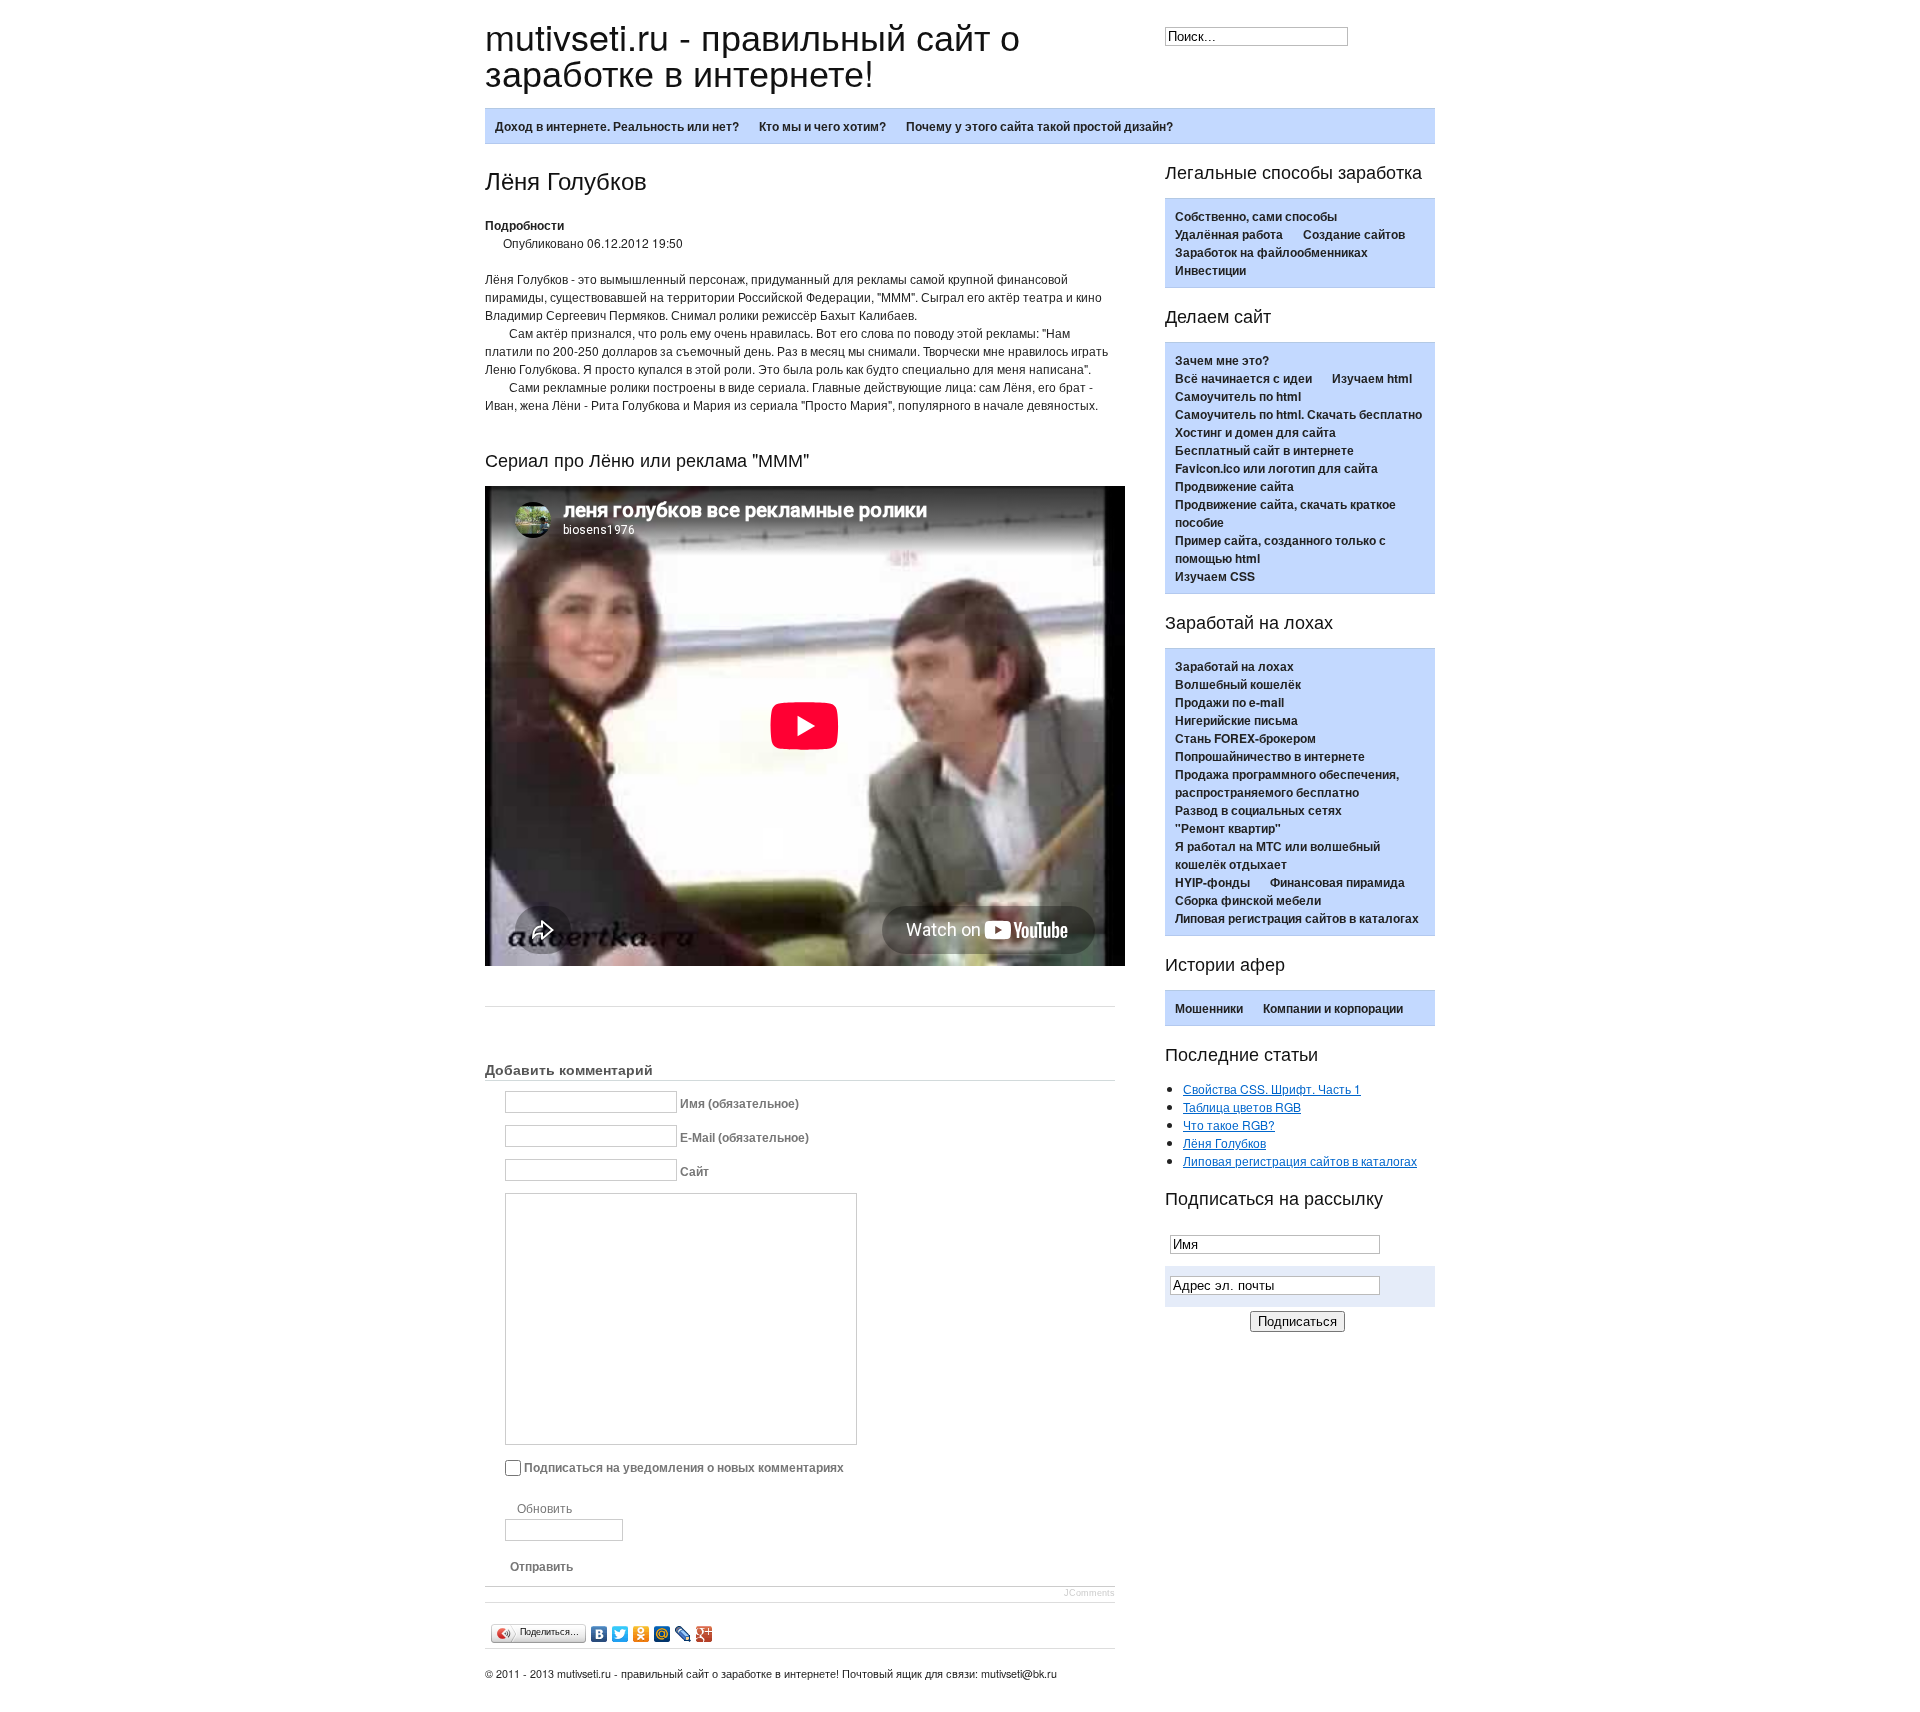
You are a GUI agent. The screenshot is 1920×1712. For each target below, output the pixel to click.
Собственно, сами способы (1256, 216)
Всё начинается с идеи (1243, 378)
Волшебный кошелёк (1238, 684)
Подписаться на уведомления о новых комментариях (684, 1468)
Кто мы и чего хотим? (822, 126)
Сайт (694, 1171)
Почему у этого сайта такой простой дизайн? (1039, 126)
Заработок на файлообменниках (1271, 252)
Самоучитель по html (1238, 396)
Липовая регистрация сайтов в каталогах (1297, 918)
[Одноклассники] (641, 1634)
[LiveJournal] (683, 1634)
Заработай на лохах (1234, 666)
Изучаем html (1372, 378)
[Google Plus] (704, 1634)
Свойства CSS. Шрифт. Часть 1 (1272, 1088)
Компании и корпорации (1333, 1008)
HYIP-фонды (1212, 882)
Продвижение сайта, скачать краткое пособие (1285, 513)
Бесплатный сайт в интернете (1264, 450)
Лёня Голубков (1224, 1142)
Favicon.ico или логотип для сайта (1276, 468)
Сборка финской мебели (1248, 900)
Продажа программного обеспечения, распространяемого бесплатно (1287, 783)
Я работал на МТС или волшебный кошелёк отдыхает (1277, 855)
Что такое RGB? (1229, 1124)
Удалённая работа (1229, 234)
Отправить (541, 1567)
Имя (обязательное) (739, 1103)
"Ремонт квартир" (1228, 828)
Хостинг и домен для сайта (1255, 432)
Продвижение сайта (1234, 486)
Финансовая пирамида (1337, 882)
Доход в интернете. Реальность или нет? (617, 126)
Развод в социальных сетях (1258, 810)
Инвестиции (1210, 270)
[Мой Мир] (662, 1634)
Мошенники (1209, 1008)
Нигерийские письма (1236, 720)
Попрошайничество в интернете (1270, 756)
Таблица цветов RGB (1242, 1106)
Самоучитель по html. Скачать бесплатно (1298, 414)
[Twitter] (620, 1634)
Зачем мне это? (1222, 360)
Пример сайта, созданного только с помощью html (1280, 549)
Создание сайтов (1354, 234)
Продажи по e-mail (1229, 702)
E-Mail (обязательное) (744, 1137)
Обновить (544, 1509)
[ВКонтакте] (599, 1634)
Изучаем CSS (1215, 576)
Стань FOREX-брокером (1245, 738)
